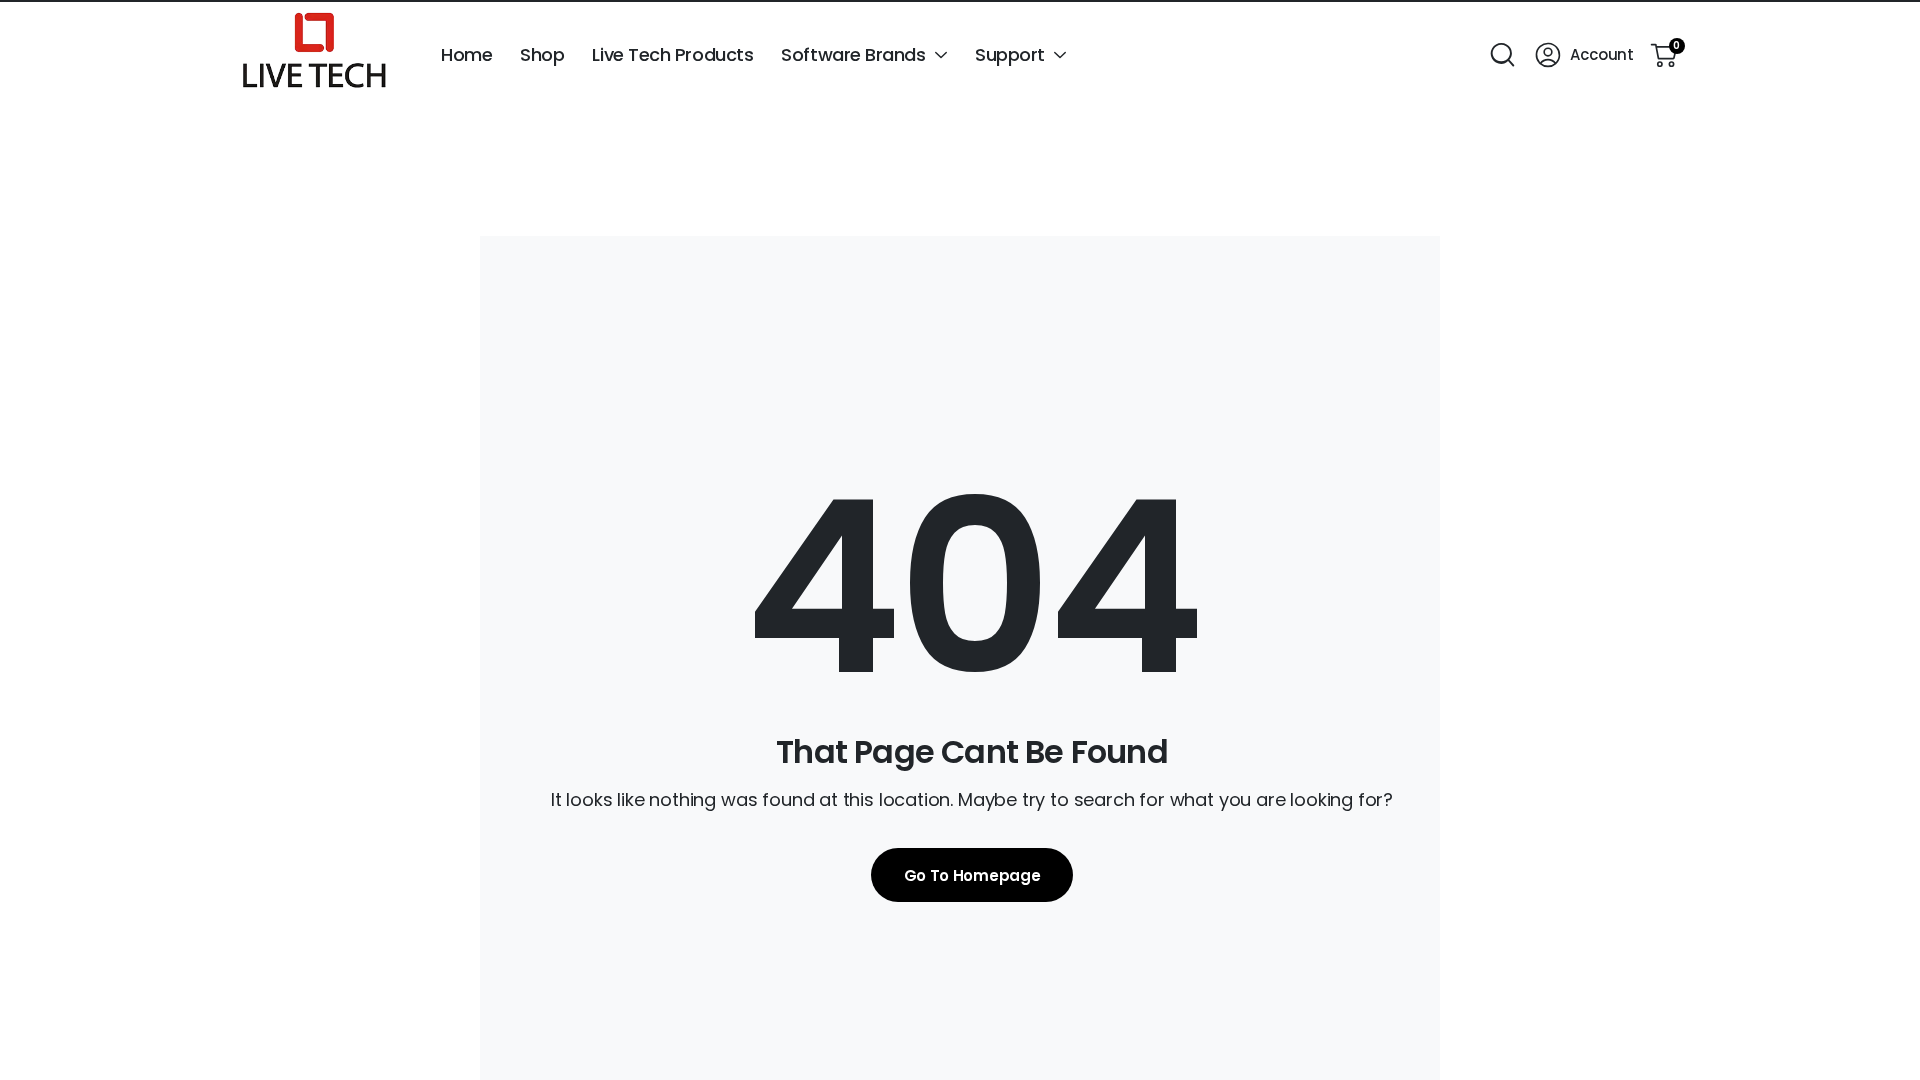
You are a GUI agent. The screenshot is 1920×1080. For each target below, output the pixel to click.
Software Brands (853, 54)
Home (466, 54)
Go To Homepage (972, 875)
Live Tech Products (672, 54)
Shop (542, 54)
